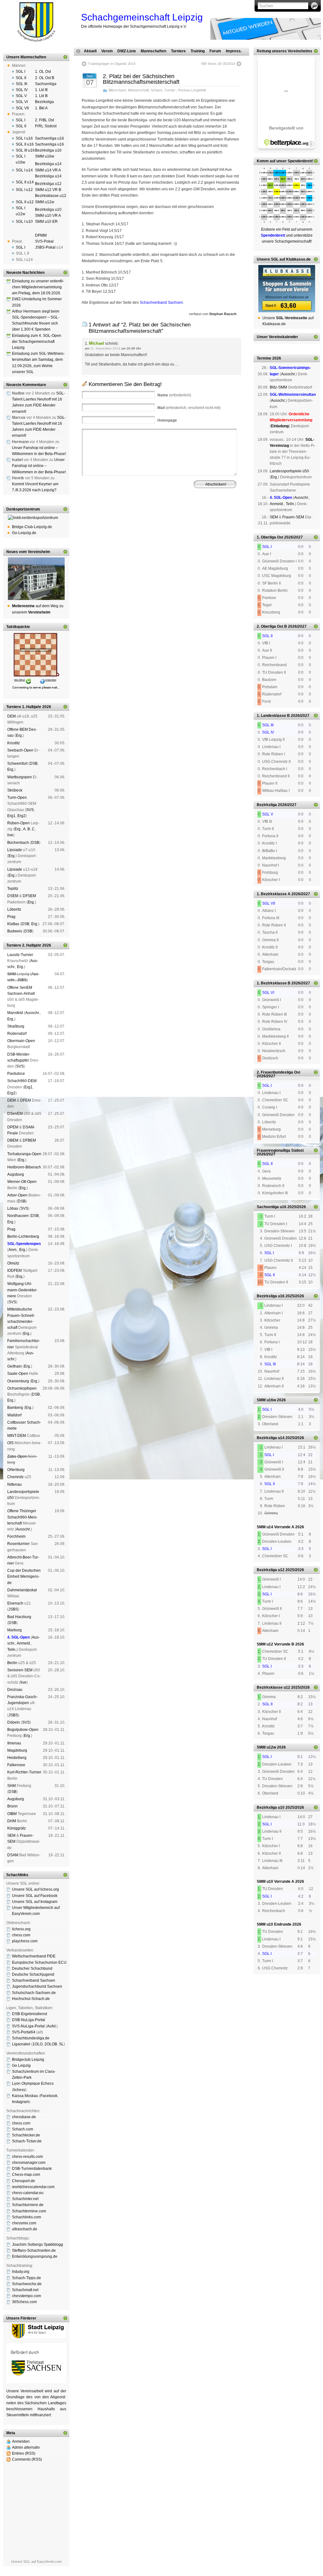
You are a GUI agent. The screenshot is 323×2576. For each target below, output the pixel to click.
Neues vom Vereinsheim (28, 552)
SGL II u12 (25, 202)
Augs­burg (16, 1174)
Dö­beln (14, 1722)
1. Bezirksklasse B (274, 983)
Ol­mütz (13, 1263)
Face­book (49, 2096)
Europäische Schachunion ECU (39, 1962)
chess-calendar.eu (28, 2193)
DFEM (26, 1100)
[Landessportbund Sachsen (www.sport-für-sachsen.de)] (36, 2382)
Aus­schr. (32, 1013)
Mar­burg (15, 1630)
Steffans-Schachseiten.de (34, 2250)
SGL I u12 (24, 190)
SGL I (21, 72)
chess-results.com (27, 2157)
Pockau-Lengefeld (192, 90)
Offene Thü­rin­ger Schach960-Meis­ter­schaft (22, 1517)
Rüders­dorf (17, 1034)
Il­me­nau (14, 1743)
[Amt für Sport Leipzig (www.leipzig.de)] (36, 2337)
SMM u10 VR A (48, 216)
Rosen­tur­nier (18, 1544)
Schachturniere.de (28, 2205)
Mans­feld (15, 1013)
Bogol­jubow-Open (23, 1730)
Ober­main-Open (21, 1041)
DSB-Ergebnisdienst (29, 2014)
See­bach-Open (20, 750)
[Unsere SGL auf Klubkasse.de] (287, 289)
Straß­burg (16, 1026)
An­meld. (24, 1643)
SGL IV (22, 90)
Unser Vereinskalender (277, 337)
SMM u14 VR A (48, 170)
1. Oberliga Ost (270, 537)
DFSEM (29, 896)
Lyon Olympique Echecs (33, 2083)
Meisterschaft (138, 90)
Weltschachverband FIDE (34, 1956)
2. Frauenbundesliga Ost (279, 1072)
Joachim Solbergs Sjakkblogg (38, 2245)
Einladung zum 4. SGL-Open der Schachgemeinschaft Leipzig (37, 342)
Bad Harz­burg (19, 1617)
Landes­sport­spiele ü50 (289, 471)
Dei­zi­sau (15, 1690)
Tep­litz (13, 889)
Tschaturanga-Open (24, 1154)
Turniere (178, 51)
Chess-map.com (26, 2175)
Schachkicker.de (26, 2135)
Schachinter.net (25, 2199)
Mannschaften (153, 51)
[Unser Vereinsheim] (36, 579)
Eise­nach (15, 1603)
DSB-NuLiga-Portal (29, 2020)
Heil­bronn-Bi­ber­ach (24, 1167)
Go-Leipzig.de (24, 533)
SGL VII (22, 108)
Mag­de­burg (17, 1750)
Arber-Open (17, 1195)
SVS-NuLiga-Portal (28, 2026)
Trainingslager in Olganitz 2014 (112, 64)
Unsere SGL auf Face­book (35, 1896)
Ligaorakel (21, 2044)
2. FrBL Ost (44, 120)
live (10, 835)
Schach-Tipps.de (26, 2278)
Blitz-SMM (278, 387)
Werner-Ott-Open (22, 1182)
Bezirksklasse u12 (51, 196)
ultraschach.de (25, 2229)
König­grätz (17, 1828)
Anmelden (21, 2441)
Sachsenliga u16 (50, 138)
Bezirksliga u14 (48, 164)
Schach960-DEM (22, 1081)
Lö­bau (13, 1208)
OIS (10, 1443)
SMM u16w (45, 156)
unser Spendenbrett (294, 161)
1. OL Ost (43, 72)
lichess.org (21, 1929)
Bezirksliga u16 (48, 150)
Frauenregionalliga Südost (280, 1150)
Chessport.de (23, 2181)
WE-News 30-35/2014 (218, 64)
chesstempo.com (26, 2296)
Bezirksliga (44, 102)
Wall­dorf (14, 1415)
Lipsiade (15, 850)
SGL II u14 (25, 182)
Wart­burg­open (20, 777)
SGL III (21, 84)
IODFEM (15, 1271)
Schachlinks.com (26, 2217)
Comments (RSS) (27, 2459)
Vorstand (171, 514)
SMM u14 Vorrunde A (276, 1527)
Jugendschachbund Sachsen (37, 1986)
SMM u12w (45, 202)
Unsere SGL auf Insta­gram (35, 1902)
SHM (12, 974)
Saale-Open (18, 1374)
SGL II (21, 78)
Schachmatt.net (25, 2290)
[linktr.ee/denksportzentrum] (36, 518)
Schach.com (23, 2129)
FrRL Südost (46, 126)
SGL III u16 (25, 150)
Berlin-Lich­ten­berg (23, 1236)
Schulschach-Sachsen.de (34, 1993)
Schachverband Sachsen (34, 1980)
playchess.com (25, 1941)
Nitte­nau (15, 1484)
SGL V (21, 96)
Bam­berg (15, 1408)
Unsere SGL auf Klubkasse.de (284, 259)
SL (61, 2044)
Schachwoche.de (27, 2284)
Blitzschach (117, 90)
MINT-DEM (17, 1436)
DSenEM (15, 1114)
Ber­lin (12, 1663)
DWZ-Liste (127, 51)
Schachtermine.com (29, 2211)
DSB (34, 764)
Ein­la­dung (280, 426)
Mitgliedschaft (191, 514)
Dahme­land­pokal (22, 1590)
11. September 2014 (105, 348)
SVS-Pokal (44, 241)
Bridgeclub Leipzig (28, 2060)
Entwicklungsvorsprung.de (35, 2256)
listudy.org (21, 2272)
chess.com (21, 1935)
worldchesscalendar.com (33, 2187)
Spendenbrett (90, 519)
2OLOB (51, 2044)
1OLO (38, 2044)
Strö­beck (15, 790)
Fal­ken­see (16, 1765)
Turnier (170, 90)
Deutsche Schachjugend (33, 1974)
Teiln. (12, 1650)
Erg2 (21, 816)
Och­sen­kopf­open (22, 1388)
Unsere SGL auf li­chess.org (35, 1889)
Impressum (112, 519)
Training (198, 51)
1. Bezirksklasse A (274, 894)
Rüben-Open (18, 823)
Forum (215, 51)
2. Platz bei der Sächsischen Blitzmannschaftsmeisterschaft (141, 79)
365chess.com (24, 2302)
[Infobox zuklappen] (65, 57)
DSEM (13, 896)
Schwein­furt (17, 764)
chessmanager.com (29, 2163)
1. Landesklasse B (273, 716)
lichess (19, 2090)
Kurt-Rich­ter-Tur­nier (24, 1772)
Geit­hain (15, 1366)
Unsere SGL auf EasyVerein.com (36, 2562)
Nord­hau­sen (18, 1216)
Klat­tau (13, 924)
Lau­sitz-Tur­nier (20, 955)
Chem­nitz (15, 1477)
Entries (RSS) (24, 2453)
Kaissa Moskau (25, 2096)
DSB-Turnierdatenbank (32, 2169)
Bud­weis (15, 931)
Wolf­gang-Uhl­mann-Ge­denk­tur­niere (22, 1290)
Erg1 (11, 816)
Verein (107, 51)
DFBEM (29, 1140)
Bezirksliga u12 (48, 184)
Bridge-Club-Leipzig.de (32, 527)
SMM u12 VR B (48, 190)
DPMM (41, 235)
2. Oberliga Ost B (272, 626)
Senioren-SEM (20, 1670)
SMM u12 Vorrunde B (276, 1644)
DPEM (13, 1127)
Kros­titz (14, 743)
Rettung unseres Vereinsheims (285, 51)
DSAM (13, 1855)
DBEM (13, 1140)
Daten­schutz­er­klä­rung (175, 519)
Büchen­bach (18, 843)
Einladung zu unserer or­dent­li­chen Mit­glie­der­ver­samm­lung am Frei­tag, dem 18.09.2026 (38, 287)
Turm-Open (17, 798)
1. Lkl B (41, 90)
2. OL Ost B (45, 78)
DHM (12, 1821)
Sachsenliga (46, 84)
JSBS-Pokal (45, 247)
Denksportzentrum (23, 509)
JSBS (22, 980)
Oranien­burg (18, 1381)
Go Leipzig (21, 2066)
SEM (11, 1835)
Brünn (12, 1806)
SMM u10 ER (46, 222)
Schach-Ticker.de (27, 2141)
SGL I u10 (24, 222)
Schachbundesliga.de (31, 2038)
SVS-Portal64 (24, 2032)
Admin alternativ (26, 2447)
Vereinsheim (215, 514)
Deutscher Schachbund (32, 1968)
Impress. (234, 51)
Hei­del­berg (17, 1758)
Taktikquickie (18, 627)
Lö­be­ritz (14, 909)
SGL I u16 (24, 138)
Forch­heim (16, 1536)
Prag (11, 917)
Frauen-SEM (293, 517)
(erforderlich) (174, 395)
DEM (12, 716)
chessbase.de (24, 2117)
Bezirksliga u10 (48, 210)
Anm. (13, 1250)
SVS (30, 810)
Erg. (19, 735)
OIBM (12, 1814)
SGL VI (22, 102)
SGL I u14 (24, 170)
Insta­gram (21, 2102)
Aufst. (52, 2026)
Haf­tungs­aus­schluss (139, 519)
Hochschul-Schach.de (31, 1999)
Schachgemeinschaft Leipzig (142, 17)
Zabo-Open (17, 1456)
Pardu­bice (16, 1074)
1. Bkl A (41, 108)
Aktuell (90, 51)
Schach (157, 90)
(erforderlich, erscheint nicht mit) (189, 408)
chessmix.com (24, 2223)
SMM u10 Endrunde (274, 1924)
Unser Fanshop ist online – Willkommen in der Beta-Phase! (39, 466)
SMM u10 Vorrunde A (276, 1882)
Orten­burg (16, 1470)
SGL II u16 (25, 144)
